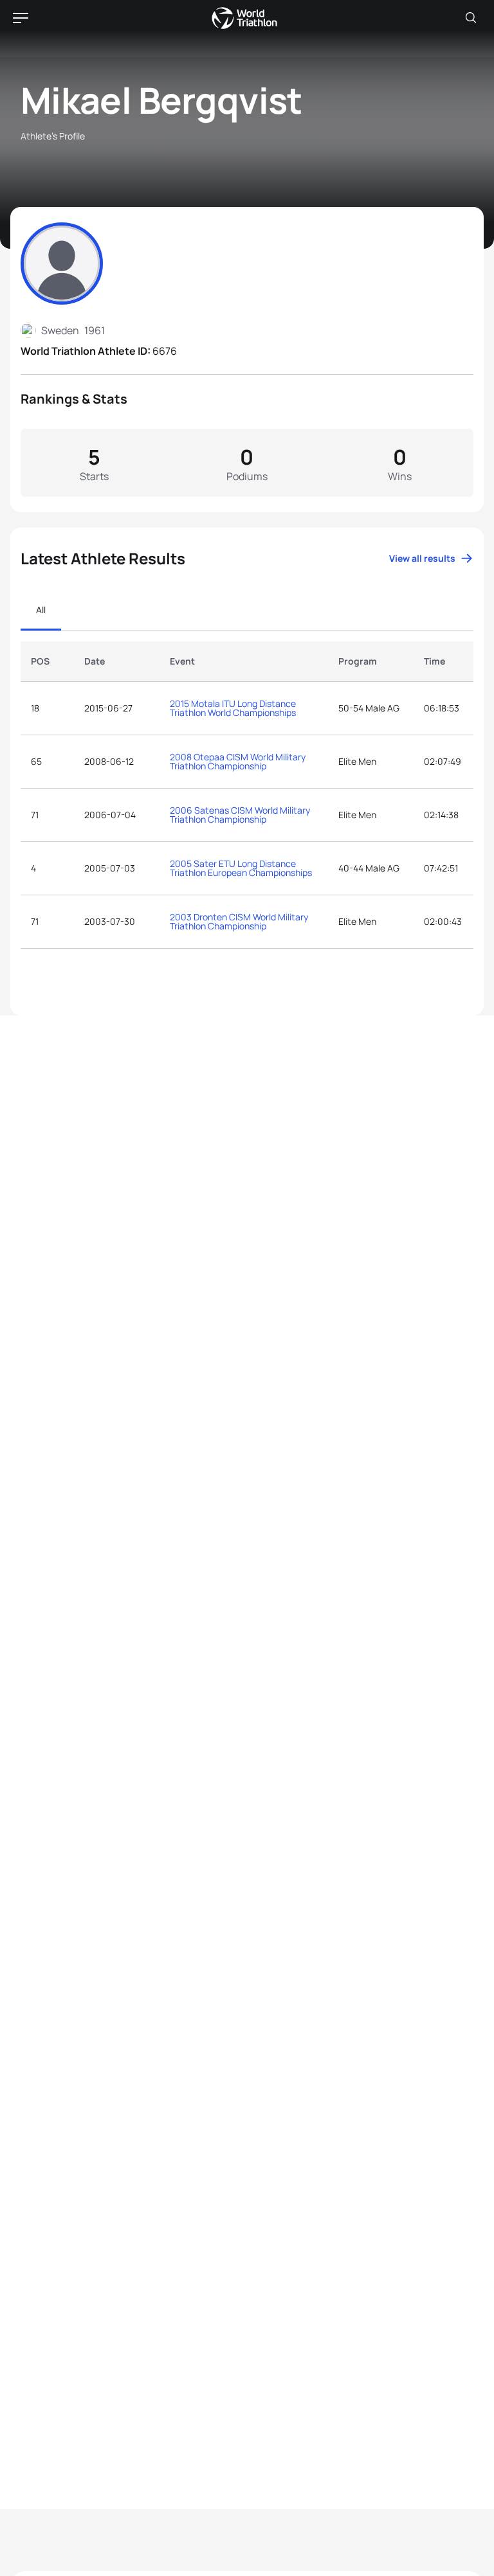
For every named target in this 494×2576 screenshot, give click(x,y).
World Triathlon (244, 18)
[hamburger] (21, 18)
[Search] (471, 18)
